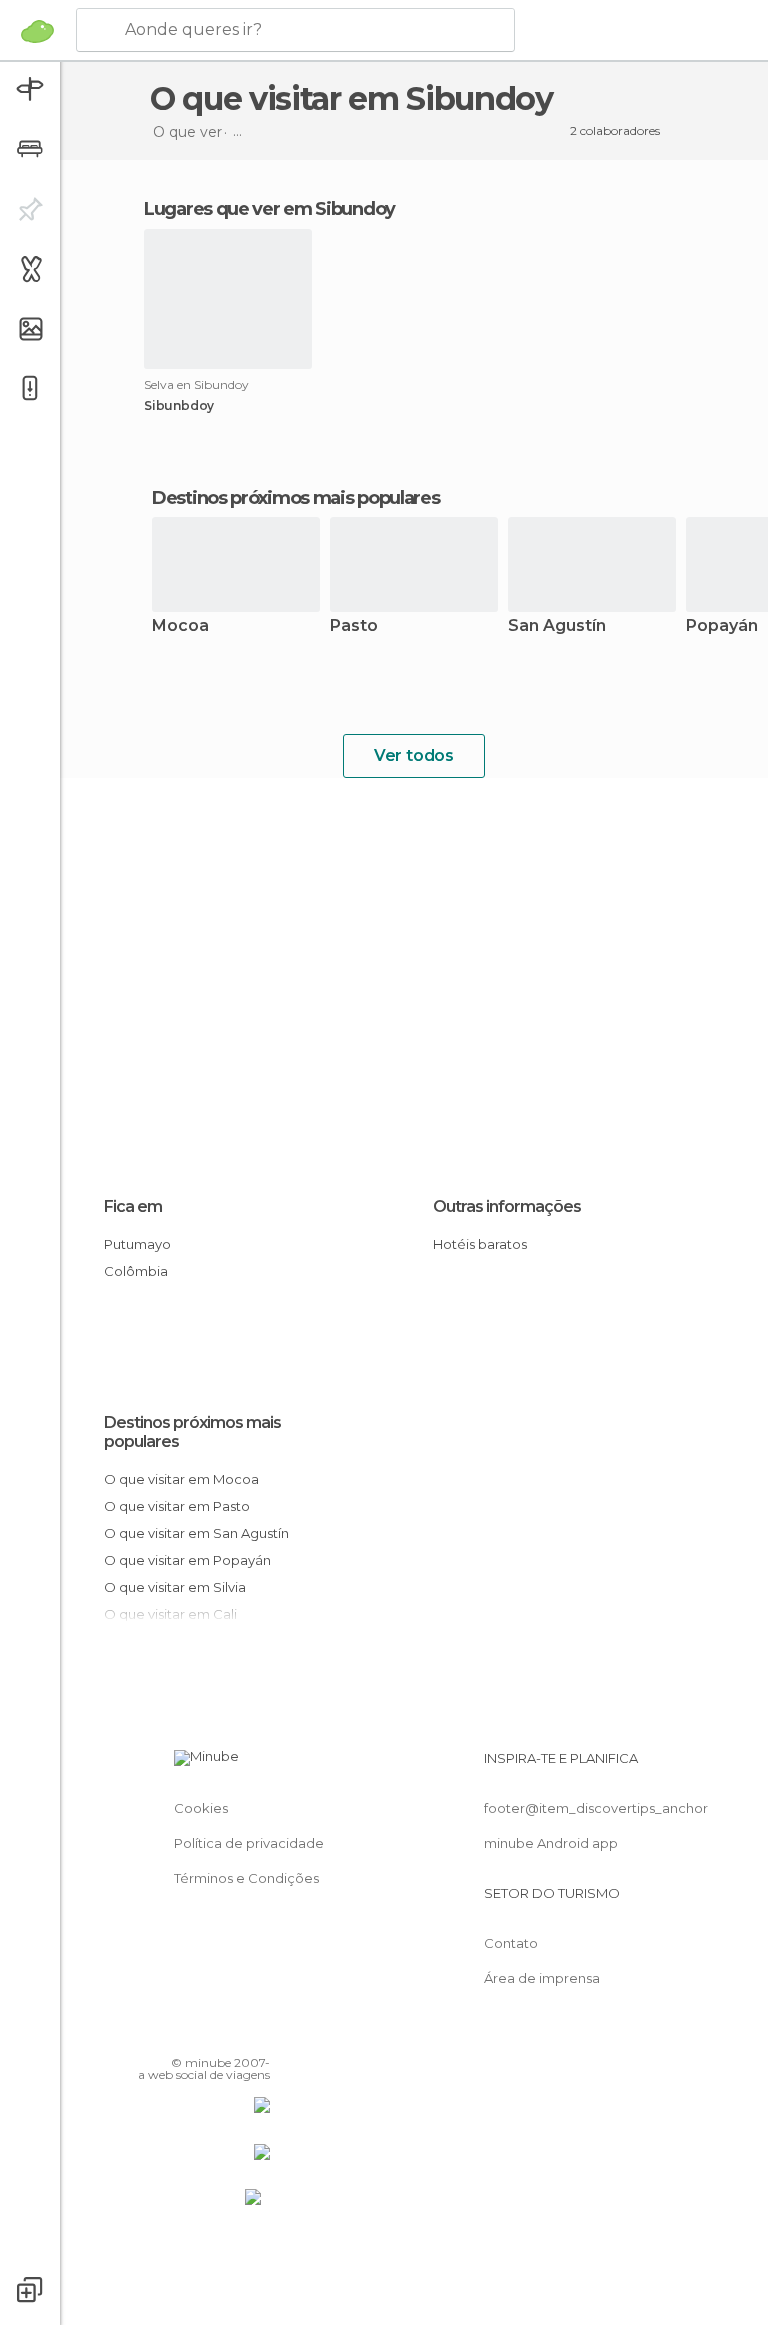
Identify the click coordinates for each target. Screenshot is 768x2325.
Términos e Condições (246, 1878)
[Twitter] (205, 2034)
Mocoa (180, 626)
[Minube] (37, 31)
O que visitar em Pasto (177, 1506)
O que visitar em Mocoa (181, 1479)
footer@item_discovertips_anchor (596, 1808)
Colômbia (136, 1271)
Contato (511, 1943)
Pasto (354, 626)
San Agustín (557, 626)
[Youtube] (257, 2034)
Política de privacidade (249, 1843)
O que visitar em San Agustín (196, 1533)
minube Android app (551, 1843)
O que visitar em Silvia (175, 1587)
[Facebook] (179, 2034)
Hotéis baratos (480, 1244)
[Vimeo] (231, 2034)
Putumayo (137, 1244)
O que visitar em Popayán (187, 1560)
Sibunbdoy (179, 406)
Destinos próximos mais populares (295, 498)
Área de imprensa (542, 1978)
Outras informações (507, 1206)
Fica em (133, 1206)
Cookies (201, 1808)
